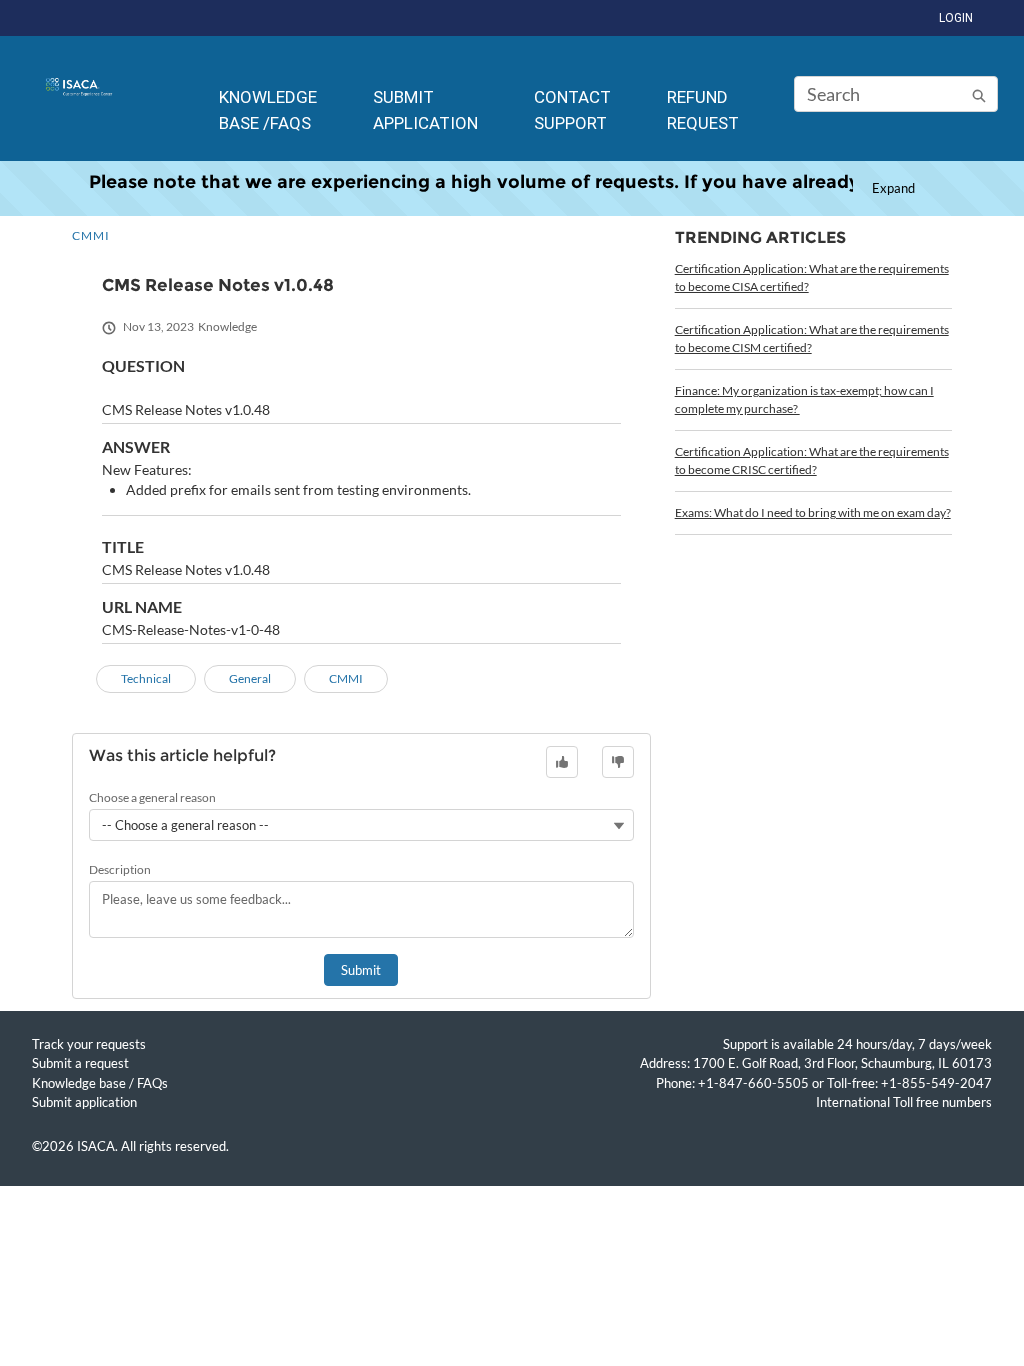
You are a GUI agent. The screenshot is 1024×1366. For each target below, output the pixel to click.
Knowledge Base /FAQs (268, 110)
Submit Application (425, 110)
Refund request (703, 110)
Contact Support (572, 110)
